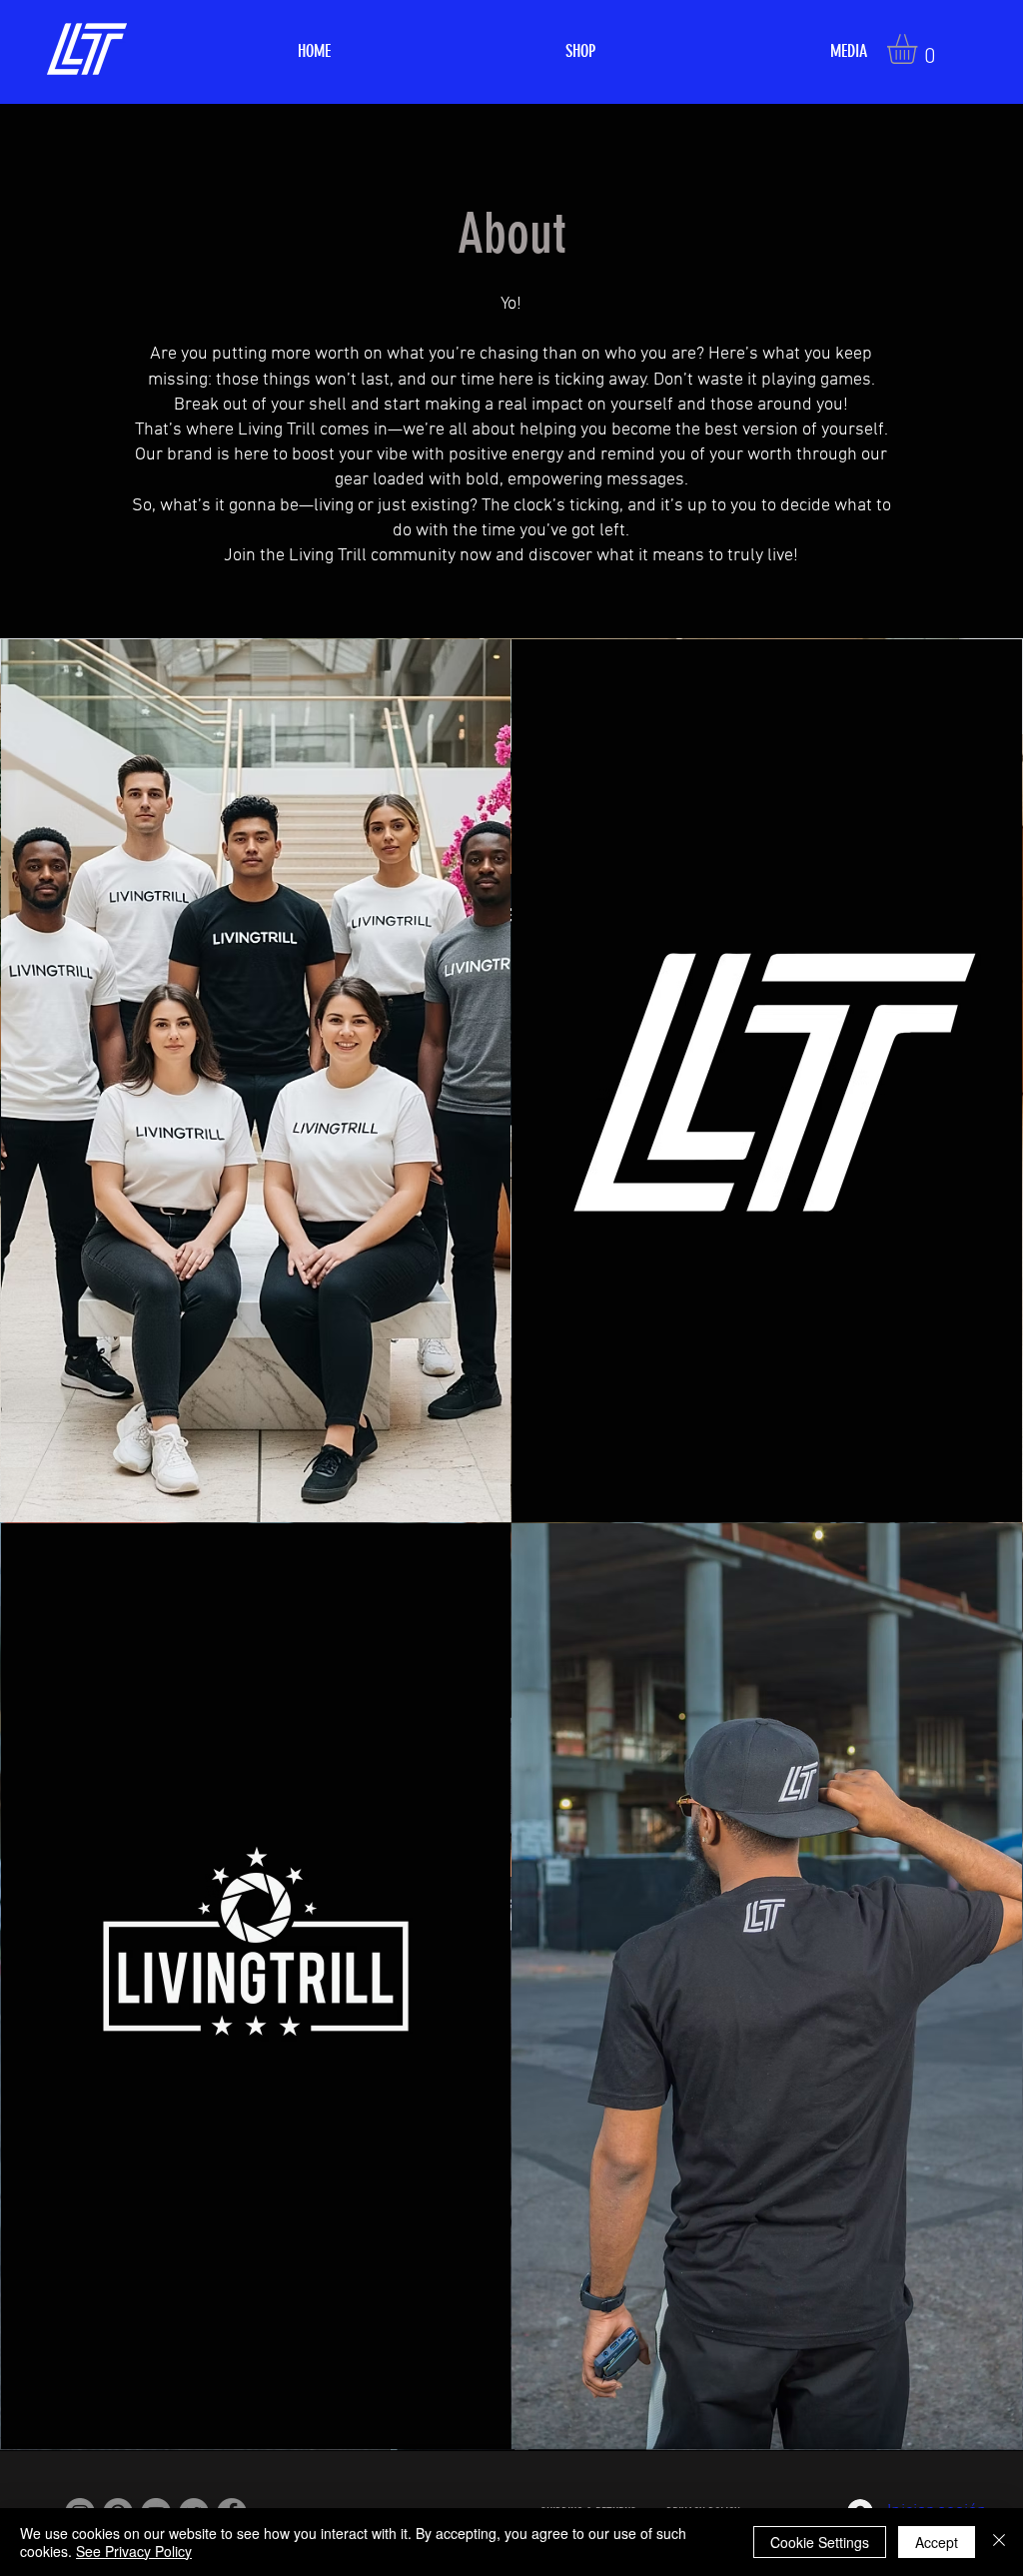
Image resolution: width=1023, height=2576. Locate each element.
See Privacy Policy (134, 2551)
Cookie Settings (820, 2542)
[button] (920, 49)
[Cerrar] (999, 2542)
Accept (937, 2542)
